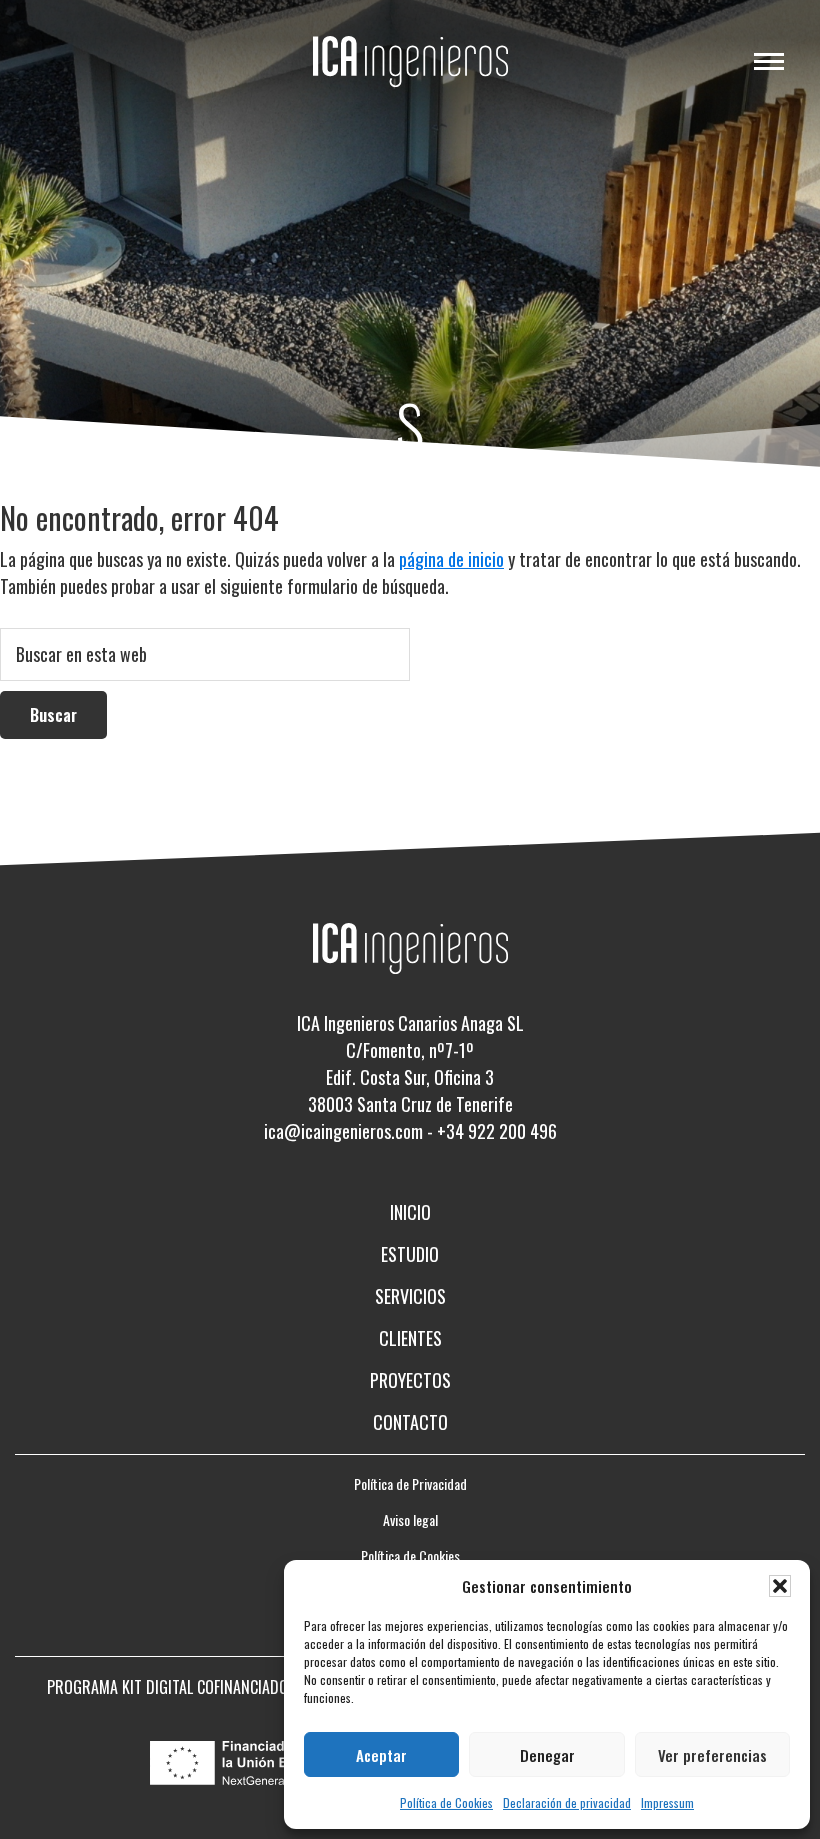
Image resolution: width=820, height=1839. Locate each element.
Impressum (667, 1802)
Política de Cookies (446, 1802)
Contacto (410, 1422)
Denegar (547, 1755)
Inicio (410, 1212)
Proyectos (410, 1380)
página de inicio (451, 559)
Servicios (410, 1296)
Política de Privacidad (410, 1483)
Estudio (410, 1254)
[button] (780, 1586)
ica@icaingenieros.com (343, 1131)
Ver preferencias (712, 1755)
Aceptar (381, 1755)
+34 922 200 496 (497, 1131)
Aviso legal (410, 1519)
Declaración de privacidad (567, 1802)
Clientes (410, 1338)
